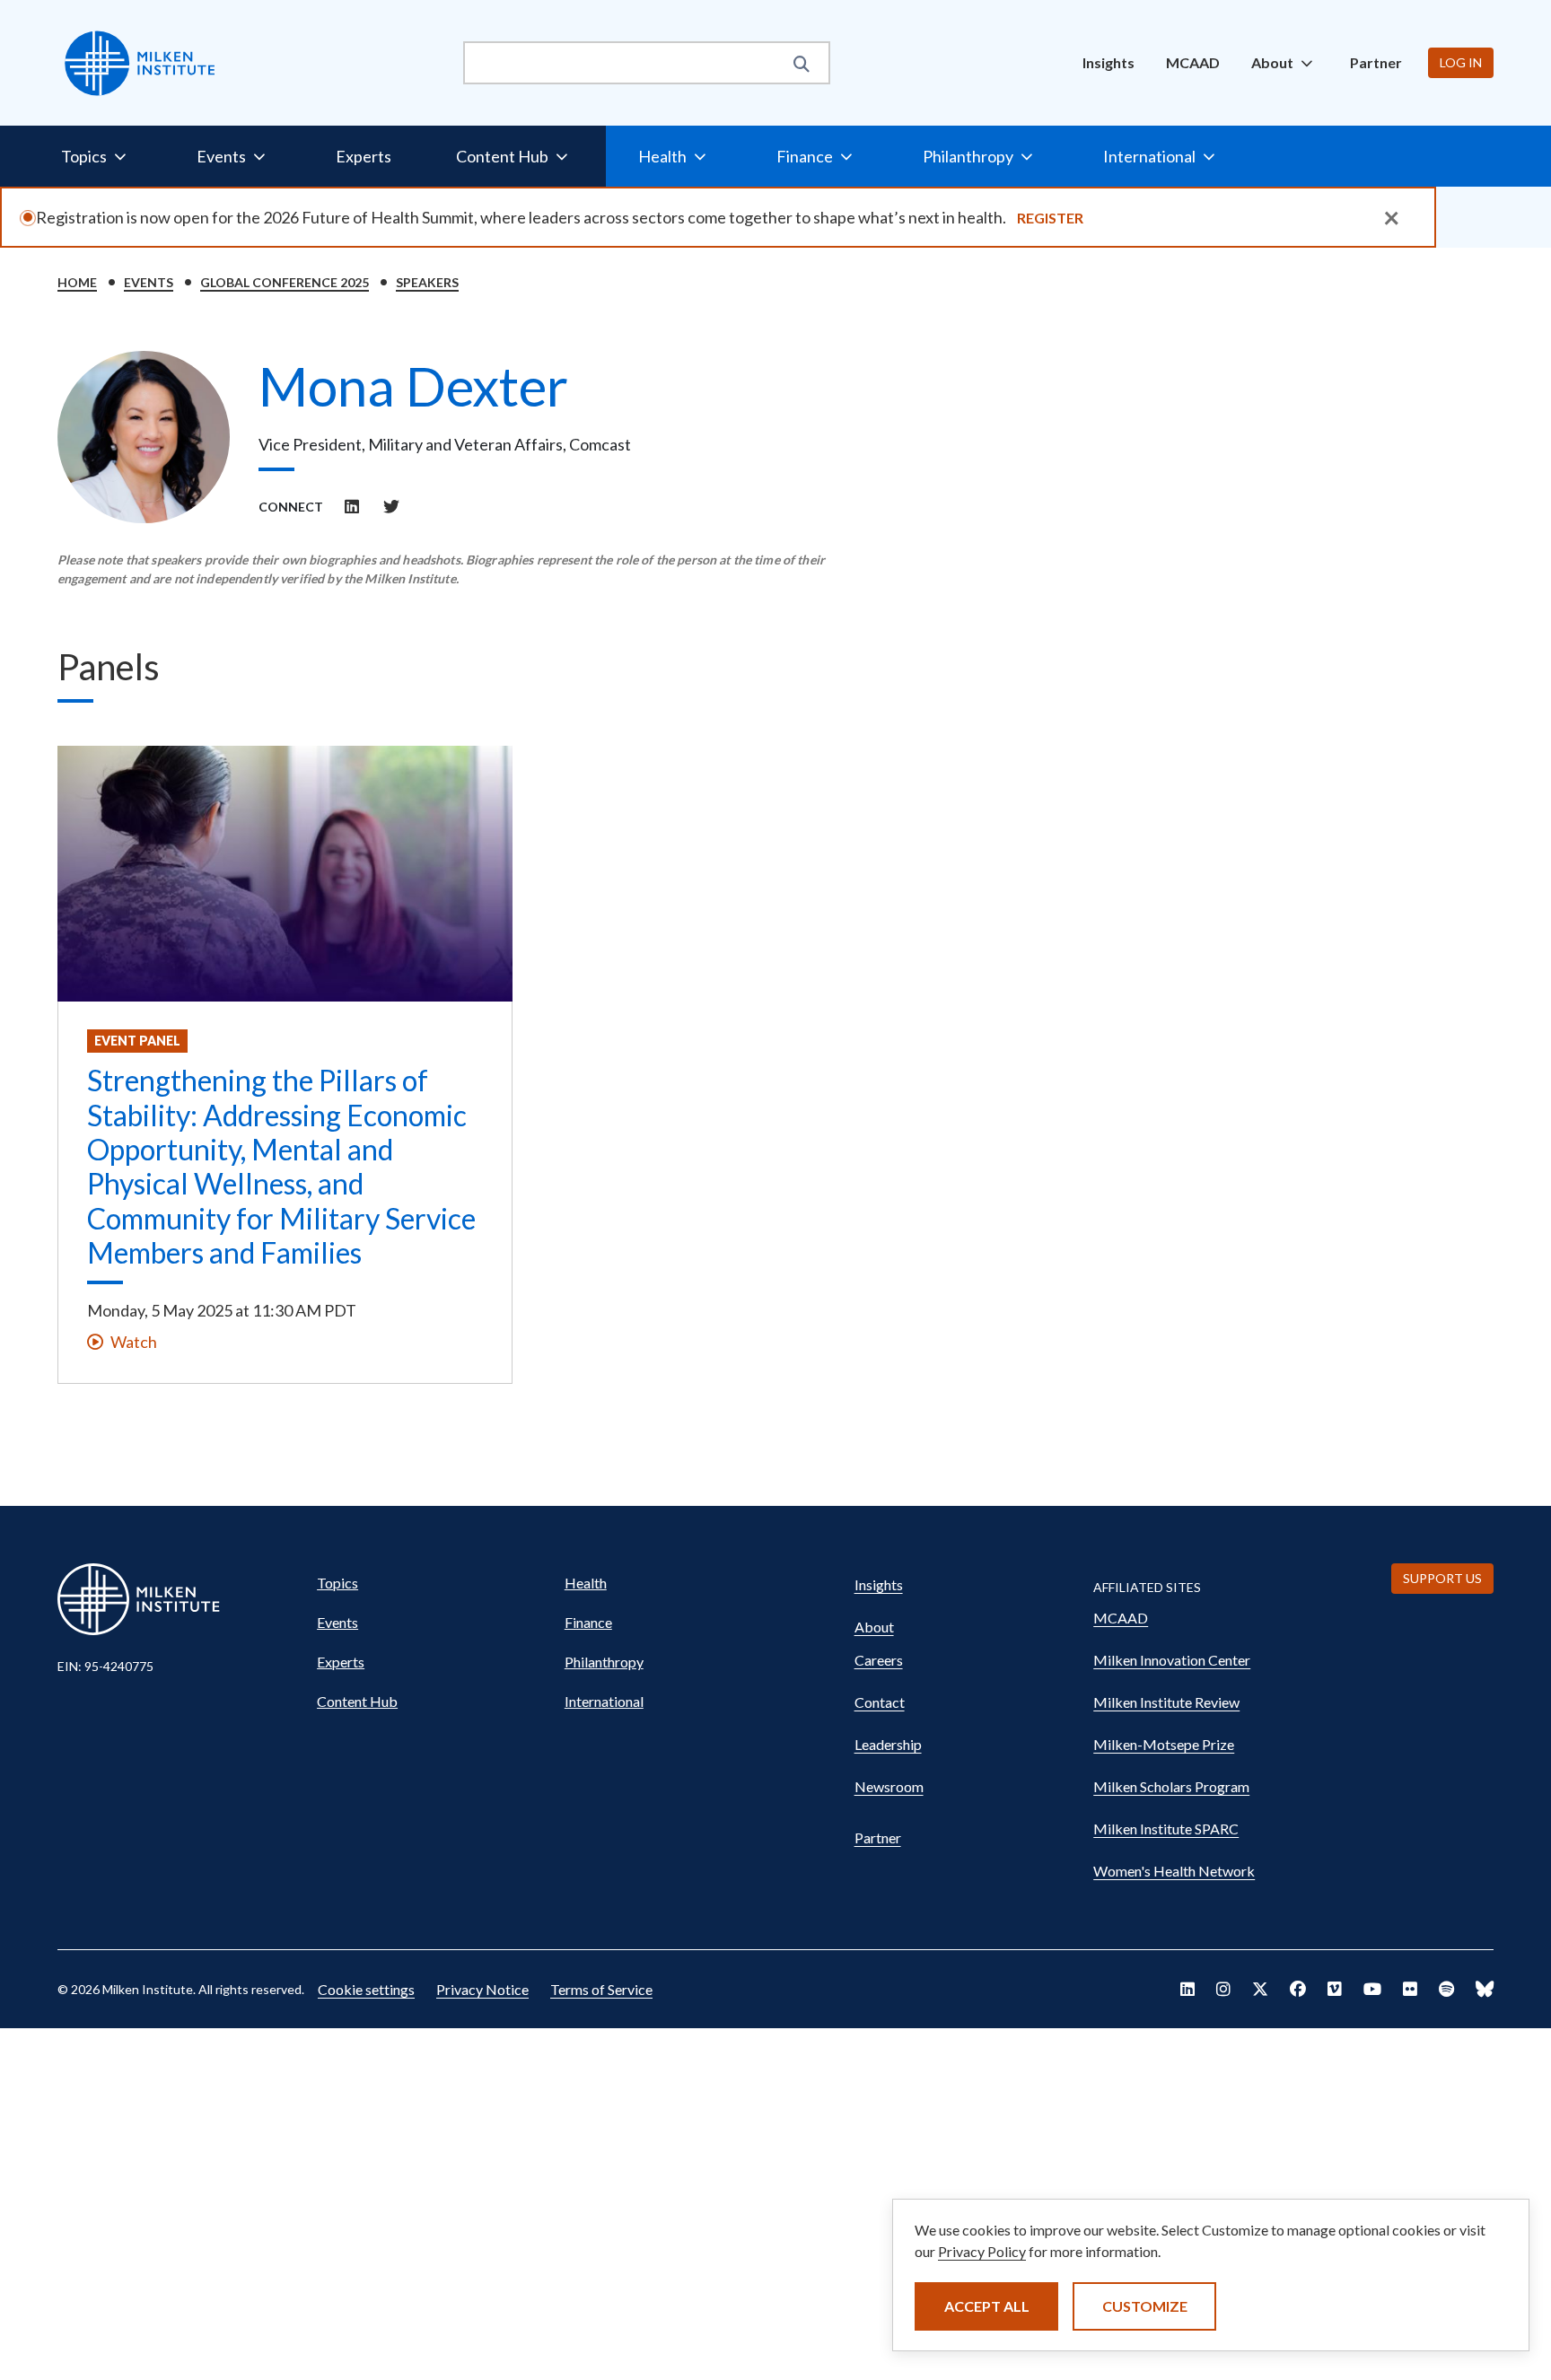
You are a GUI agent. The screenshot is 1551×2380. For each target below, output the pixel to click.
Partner (1376, 62)
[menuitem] (1108, 63)
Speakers (427, 282)
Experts (364, 156)
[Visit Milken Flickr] (1410, 1989)
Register (1050, 218)
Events (149, 282)
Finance (588, 1622)
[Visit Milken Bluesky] (1485, 1989)
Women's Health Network (1174, 1871)
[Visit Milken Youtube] (1372, 1989)
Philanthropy (604, 1662)
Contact (880, 1702)
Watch (134, 1342)
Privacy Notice (482, 1989)
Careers (879, 1660)
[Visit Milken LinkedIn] (1187, 1989)
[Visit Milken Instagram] (1223, 1989)
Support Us (1442, 1578)
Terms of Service (601, 1989)
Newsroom (889, 1786)
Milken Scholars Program (1171, 1786)
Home (77, 282)
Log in (1461, 62)
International (604, 1701)
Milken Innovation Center (1172, 1660)
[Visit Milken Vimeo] (1335, 1989)
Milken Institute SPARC (1166, 1829)
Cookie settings (366, 1989)
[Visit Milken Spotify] (1446, 1989)
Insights (1108, 62)
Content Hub (357, 1701)
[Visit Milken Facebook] (1298, 1989)
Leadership (888, 1744)
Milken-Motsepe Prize (1164, 1744)
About (874, 1627)
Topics (337, 1583)
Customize (1145, 2306)
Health (586, 1583)
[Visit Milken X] (1260, 1989)
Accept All (987, 2306)
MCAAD (1193, 62)
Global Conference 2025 (285, 282)
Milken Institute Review (1166, 1702)
